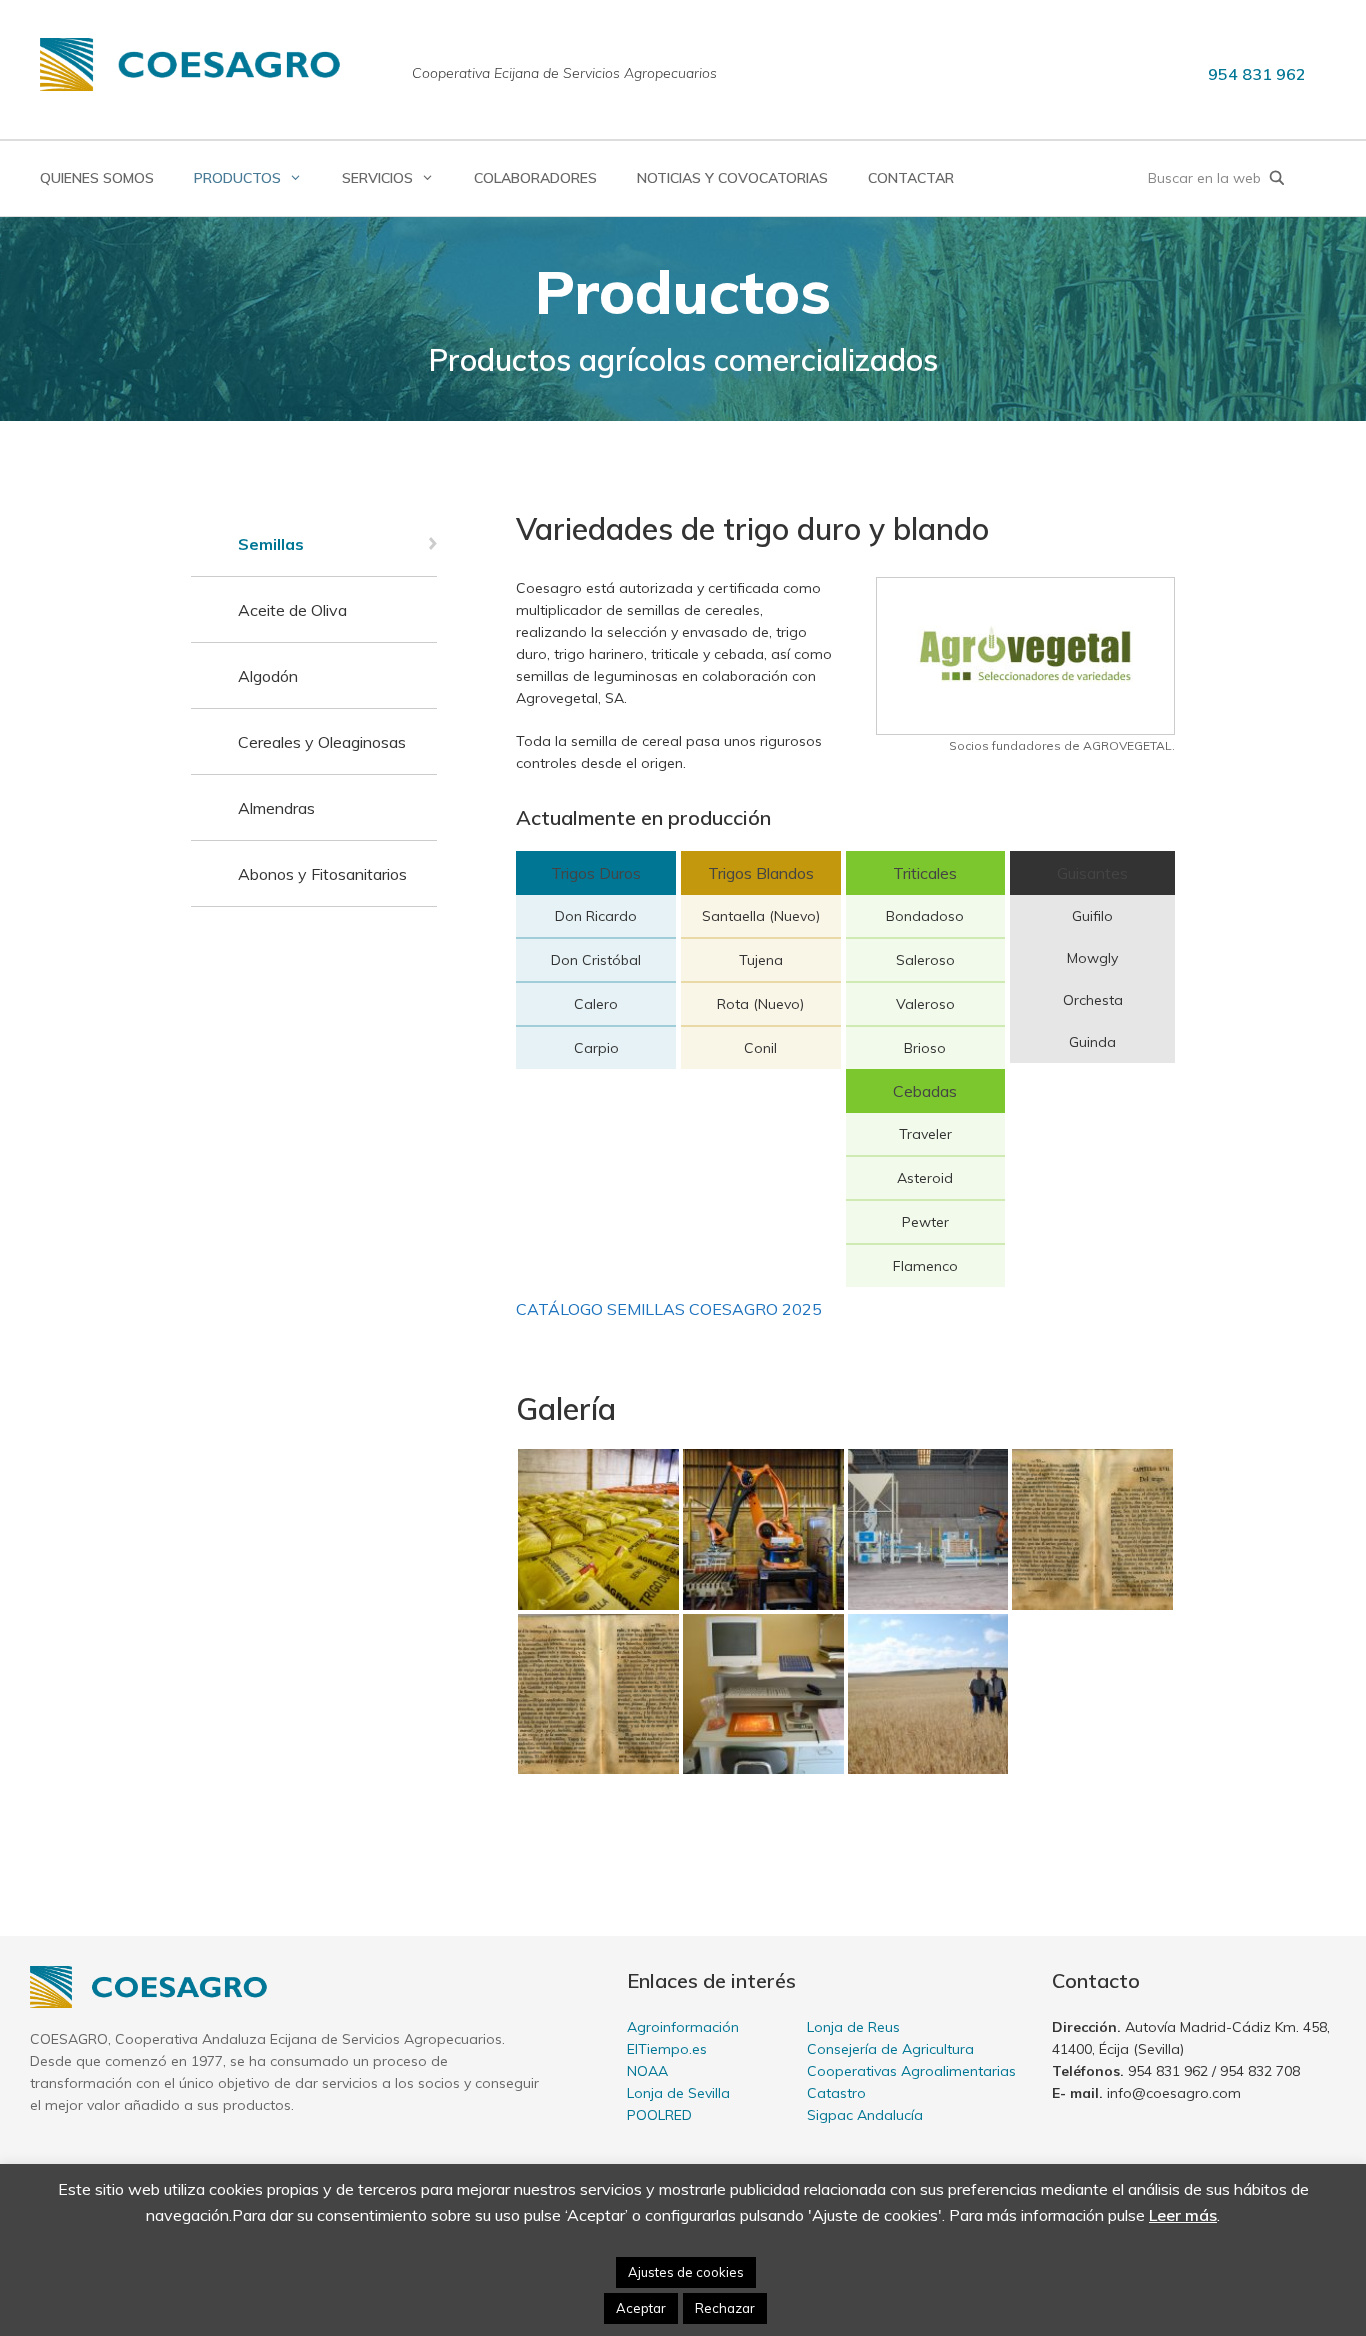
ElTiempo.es (667, 2049)
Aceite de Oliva (292, 610)
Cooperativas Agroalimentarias (911, 2071)
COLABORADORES (535, 178)
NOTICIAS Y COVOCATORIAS (732, 178)
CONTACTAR (911, 178)
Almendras (276, 808)
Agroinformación (683, 2027)
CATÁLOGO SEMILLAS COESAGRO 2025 (669, 1309)
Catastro (836, 2093)
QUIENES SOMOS (97, 178)
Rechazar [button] (725, 2308)
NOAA (647, 2071)
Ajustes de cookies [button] (686, 2272)
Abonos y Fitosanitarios (322, 874)
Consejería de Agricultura (890, 2049)
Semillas (271, 544)
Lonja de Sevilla (678, 2093)
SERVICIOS (377, 178)
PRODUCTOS (237, 178)
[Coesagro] (190, 63)
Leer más (1183, 2215)
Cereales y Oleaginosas (322, 742)
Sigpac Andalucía (865, 2115)
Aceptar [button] (641, 2308)
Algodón (268, 676)
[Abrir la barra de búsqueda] (1277, 178)
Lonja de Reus (853, 2027)
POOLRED (659, 2115)
